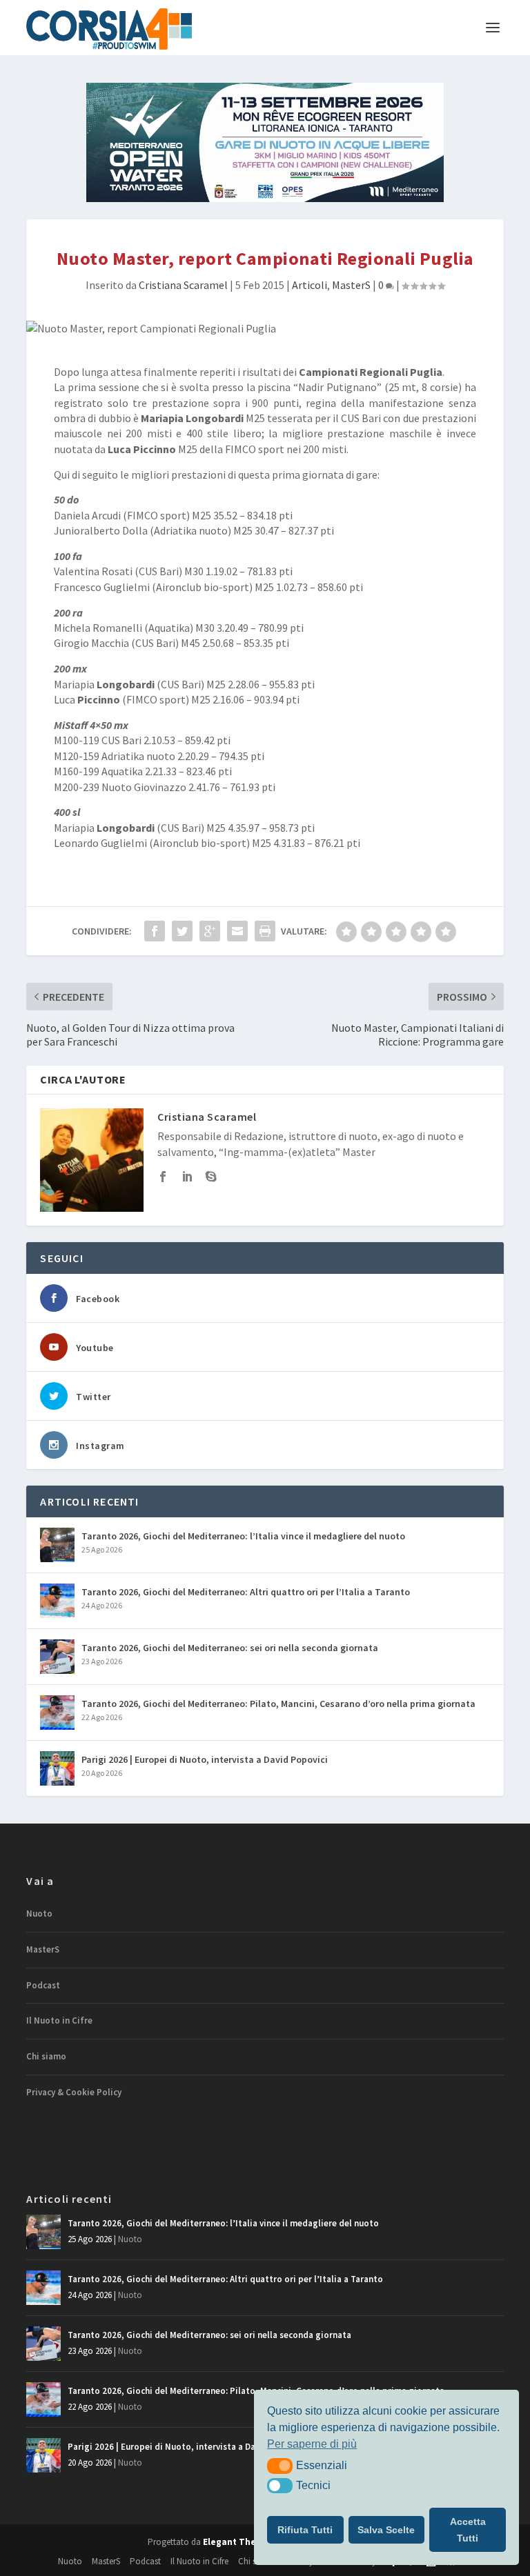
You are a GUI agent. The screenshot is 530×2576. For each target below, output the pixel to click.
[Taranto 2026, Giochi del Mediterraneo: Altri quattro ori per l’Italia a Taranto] (57, 1601)
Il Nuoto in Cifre (59, 2020)
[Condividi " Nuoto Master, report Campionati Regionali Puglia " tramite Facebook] (155, 931)
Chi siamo (46, 2056)
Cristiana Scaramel (183, 285)
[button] (280, 2466)
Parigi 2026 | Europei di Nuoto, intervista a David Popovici (205, 1759)
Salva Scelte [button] (386, 2530)
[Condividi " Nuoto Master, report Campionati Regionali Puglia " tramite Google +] (210, 931)
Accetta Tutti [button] (468, 2530)
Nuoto (39, 1914)
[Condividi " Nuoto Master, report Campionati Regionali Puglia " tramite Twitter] (182, 931)
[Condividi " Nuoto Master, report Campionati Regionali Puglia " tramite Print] (265, 931)
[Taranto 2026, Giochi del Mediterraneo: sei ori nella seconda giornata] (57, 1657)
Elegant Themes (239, 2542)
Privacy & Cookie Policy (74, 2092)
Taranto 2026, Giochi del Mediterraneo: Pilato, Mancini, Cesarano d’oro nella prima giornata (278, 1704)
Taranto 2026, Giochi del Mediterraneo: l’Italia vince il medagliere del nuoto (243, 1536)
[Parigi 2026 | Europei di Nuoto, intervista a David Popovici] (57, 1768)
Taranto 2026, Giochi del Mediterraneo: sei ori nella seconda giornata (230, 1648)
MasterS (351, 285)
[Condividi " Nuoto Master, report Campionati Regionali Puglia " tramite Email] (237, 931)
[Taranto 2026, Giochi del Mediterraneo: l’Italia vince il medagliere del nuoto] (57, 1545)
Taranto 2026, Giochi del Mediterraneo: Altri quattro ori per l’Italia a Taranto (246, 1592)
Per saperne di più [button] (312, 2444)
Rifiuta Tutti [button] (305, 2530)
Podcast (43, 1985)
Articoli (310, 285)
